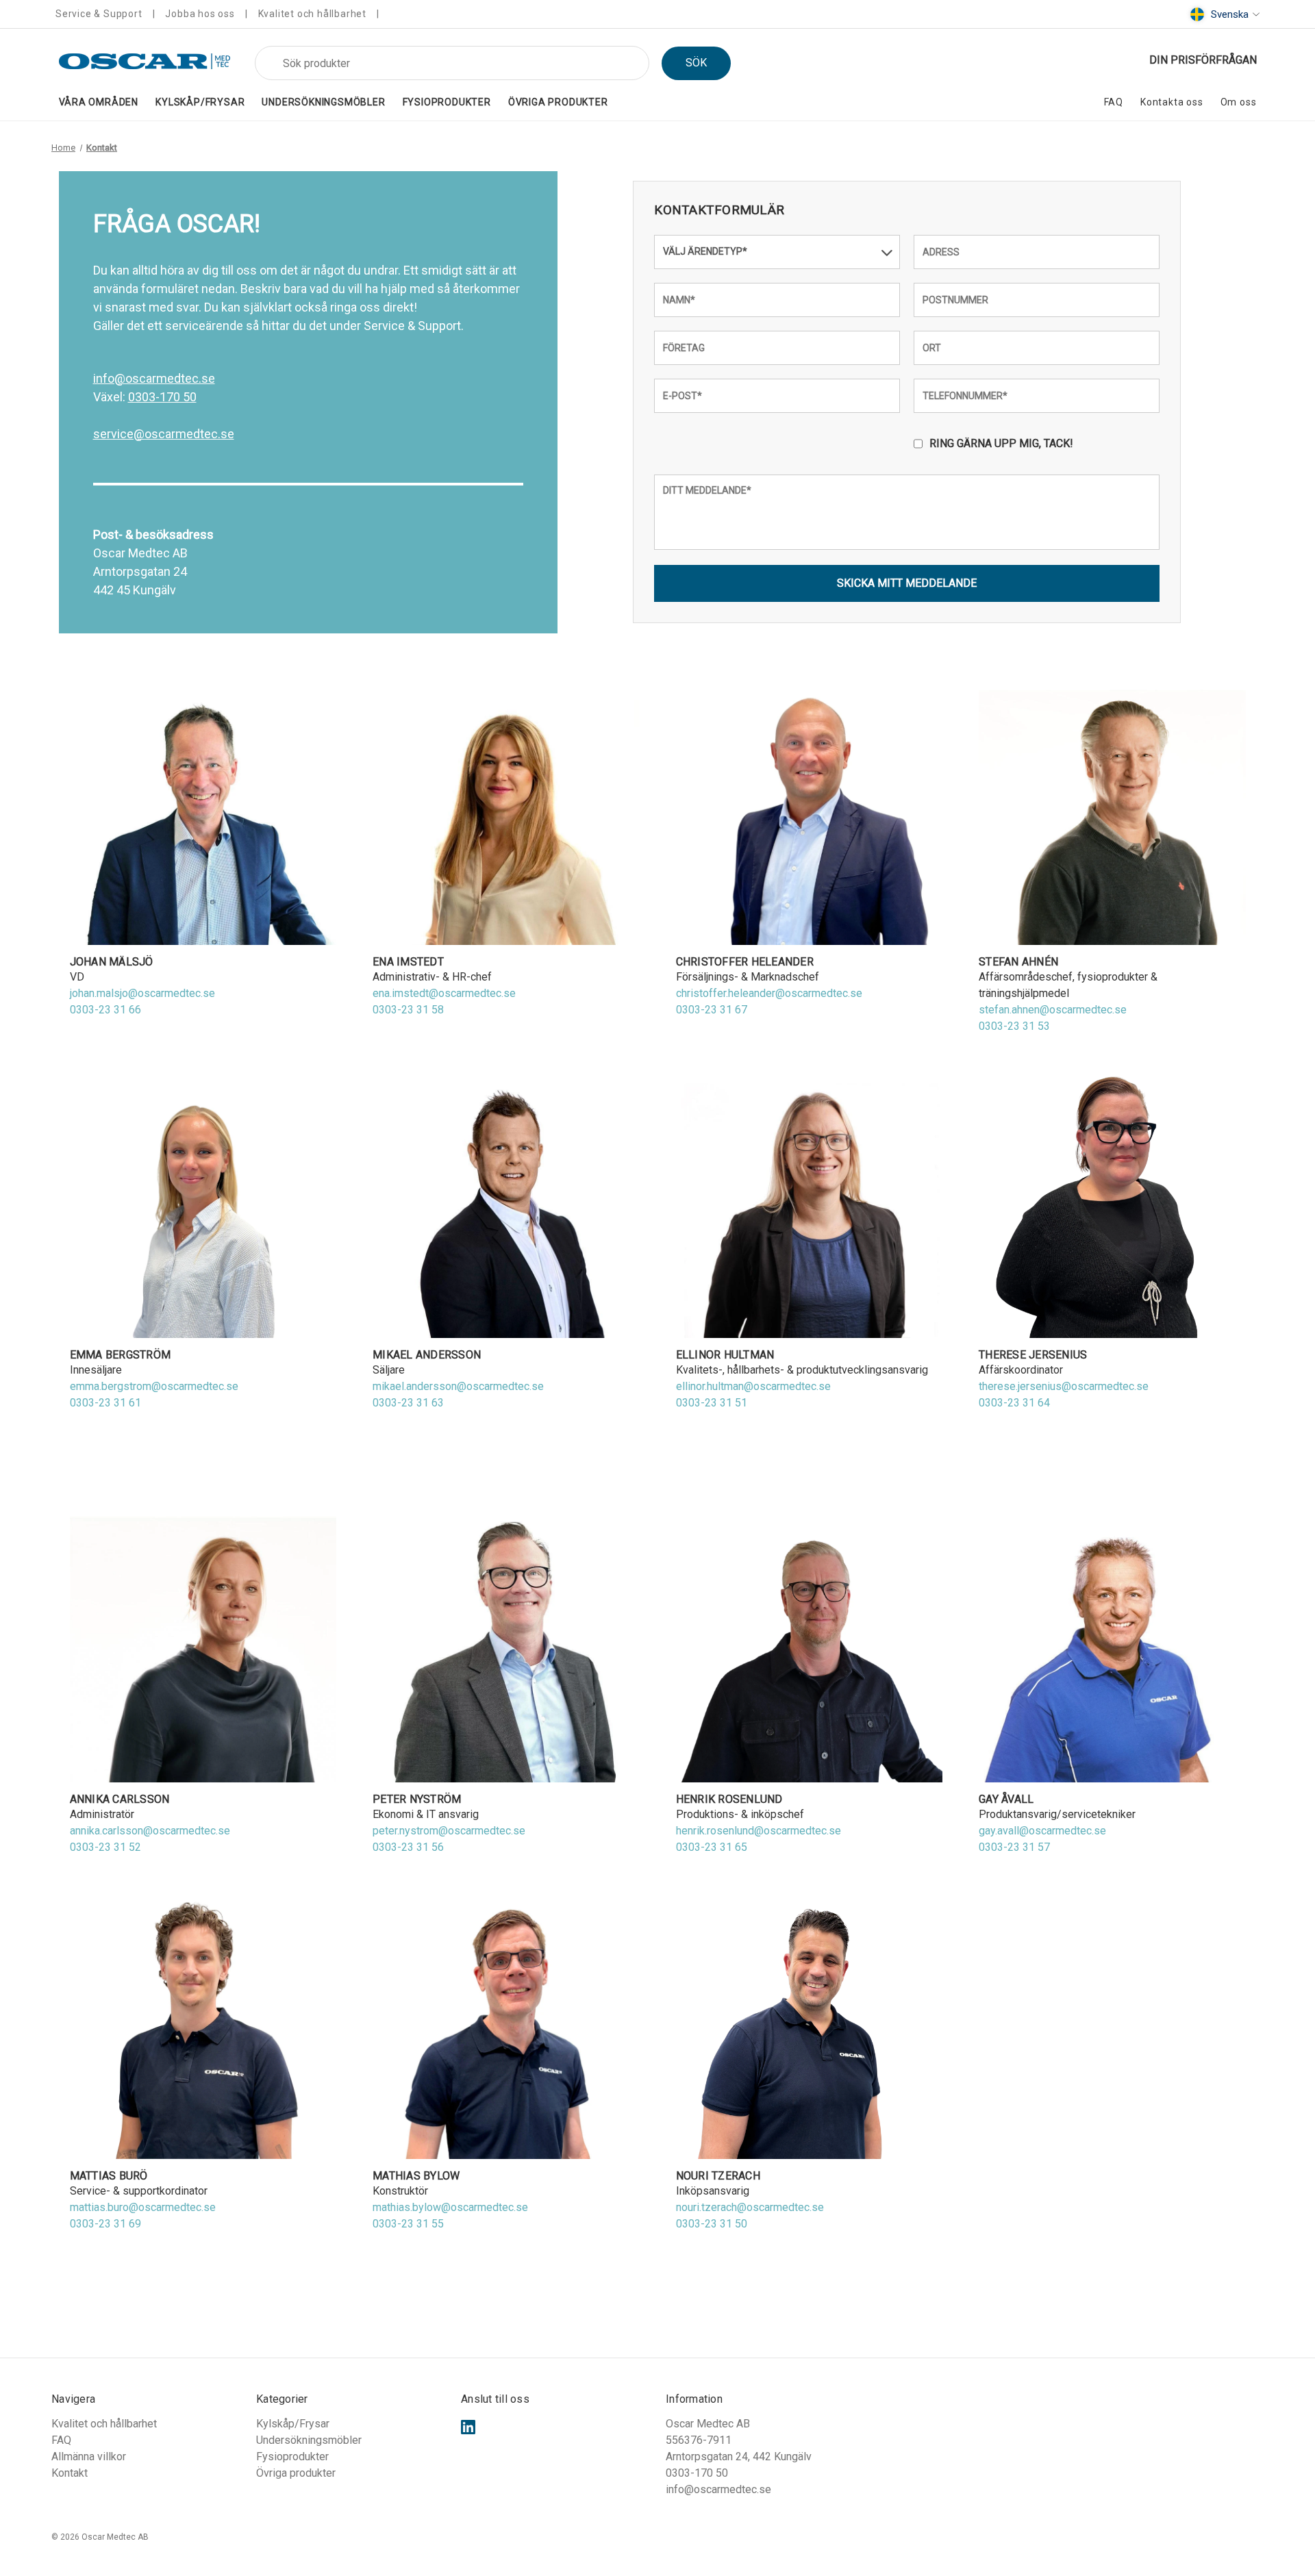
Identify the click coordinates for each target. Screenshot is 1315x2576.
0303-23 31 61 (105, 1403)
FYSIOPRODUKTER (447, 102)
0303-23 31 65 (712, 1847)
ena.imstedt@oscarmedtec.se (444, 993)
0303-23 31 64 (1014, 1403)
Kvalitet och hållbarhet (312, 14)
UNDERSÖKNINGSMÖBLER (323, 102)
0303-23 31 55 (408, 2224)
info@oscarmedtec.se (154, 378)
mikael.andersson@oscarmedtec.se (458, 1386)
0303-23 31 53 (1014, 1026)
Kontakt (70, 2473)
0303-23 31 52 (105, 1847)
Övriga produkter (296, 2473)
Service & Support (99, 14)
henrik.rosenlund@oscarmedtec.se (759, 1831)
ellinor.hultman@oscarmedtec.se (753, 1386)
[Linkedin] (468, 2427)
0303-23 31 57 (1014, 1847)
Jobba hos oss (200, 14)
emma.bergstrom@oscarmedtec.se (154, 1386)
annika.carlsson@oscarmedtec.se (150, 1831)
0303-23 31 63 (408, 1403)
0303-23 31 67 (712, 1010)
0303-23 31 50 (712, 2224)
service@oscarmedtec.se (164, 434)
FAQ (1114, 102)
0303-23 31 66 (105, 1010)
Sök (696, 63)
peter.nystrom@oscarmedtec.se (449, 1831)
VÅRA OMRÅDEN (99, 102)
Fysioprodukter (292, 2457)
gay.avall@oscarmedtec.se (1042, 1831)
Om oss (1239, 102)
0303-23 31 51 (712, 1403)
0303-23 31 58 (408, 1010)
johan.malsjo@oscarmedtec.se (142, 993)
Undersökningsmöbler (309, 2440)
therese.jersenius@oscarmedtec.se (1064, 1386)
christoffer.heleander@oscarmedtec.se (769, 993)
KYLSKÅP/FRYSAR (200, 102)
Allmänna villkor (89, 2457)
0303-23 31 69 (105, 2224)
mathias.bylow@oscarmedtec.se (450, 2207)
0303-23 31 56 (408, 1847)
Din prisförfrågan (1203, 60)
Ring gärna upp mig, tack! (1001, 443)
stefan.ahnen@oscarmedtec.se (1053, 1010)
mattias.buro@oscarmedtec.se (143, 2207)
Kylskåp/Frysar (293, 2424)
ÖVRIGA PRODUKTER (558, 102)
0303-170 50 (162, 397)
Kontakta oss (1172, 102)
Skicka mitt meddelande (907, 583)
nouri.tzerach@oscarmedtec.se (750, 2207)
